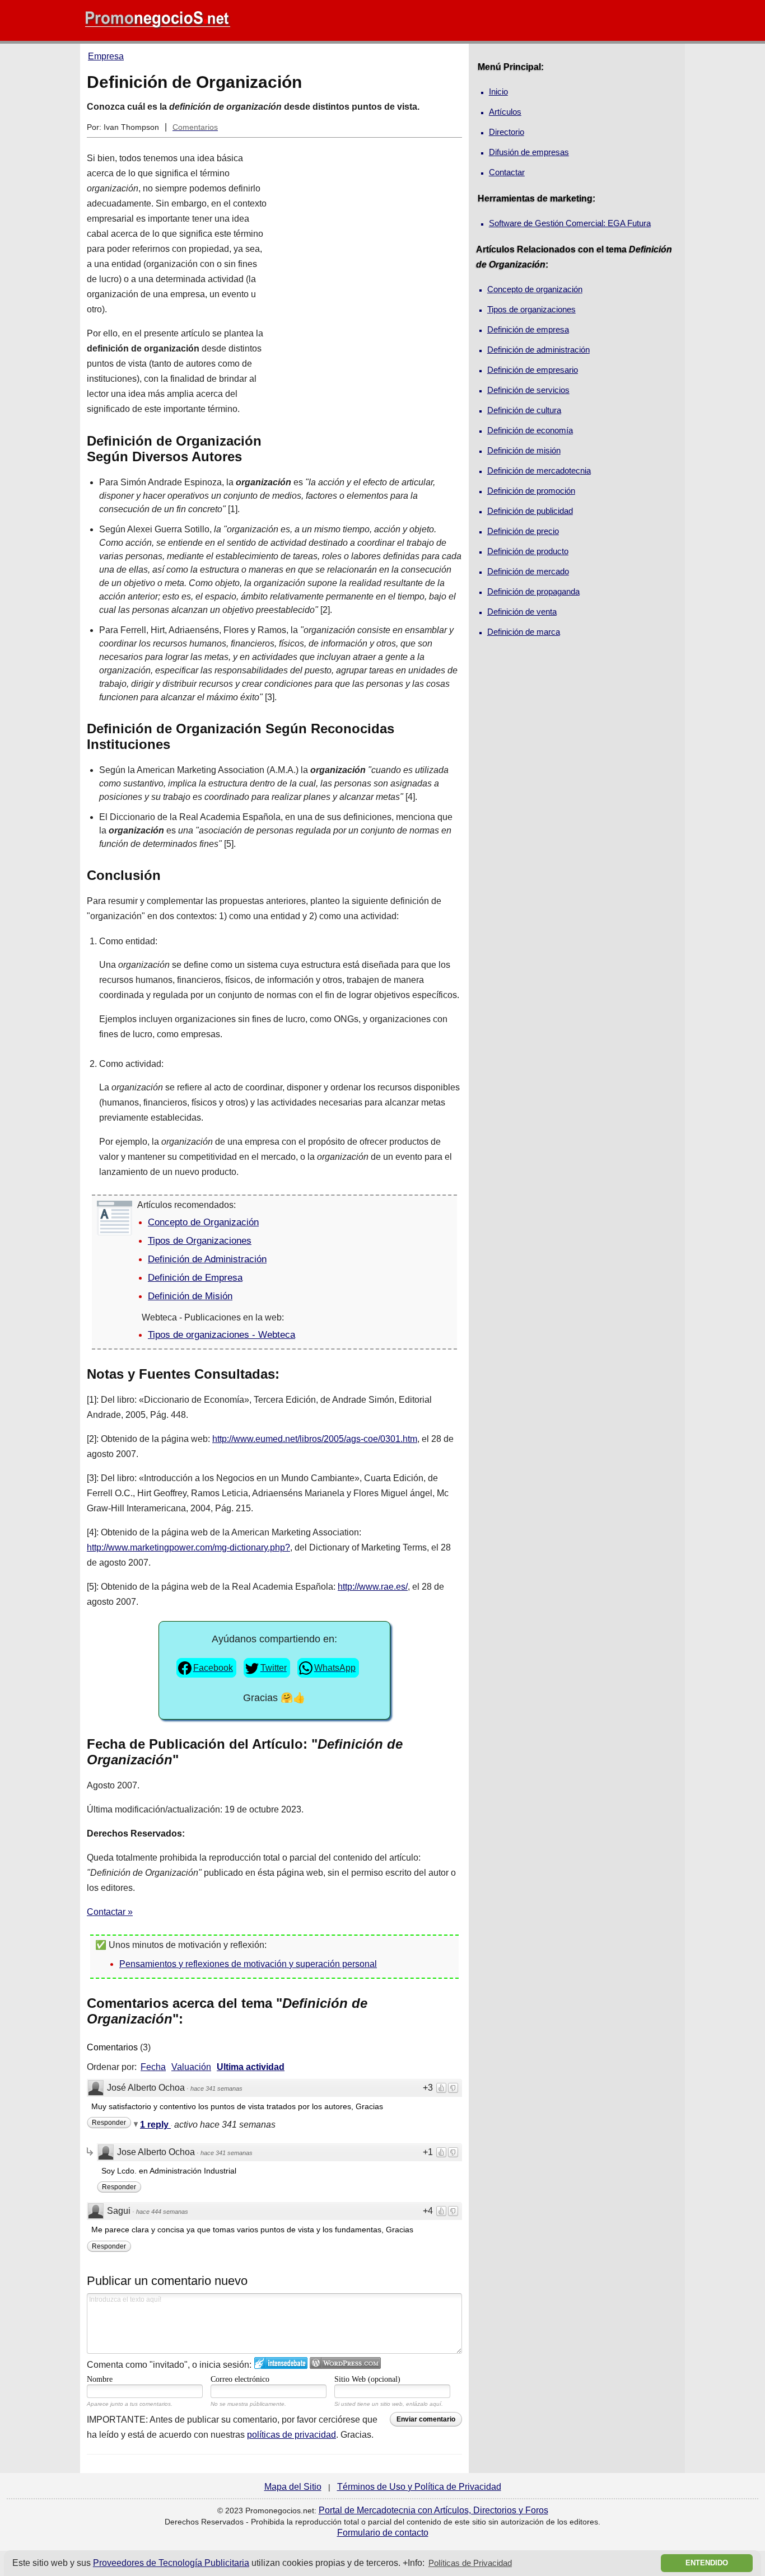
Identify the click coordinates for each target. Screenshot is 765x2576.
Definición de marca (524, 632)
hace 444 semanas (162, 2212)
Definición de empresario (533, 370)
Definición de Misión (190, 1296)
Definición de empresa (528, 329)
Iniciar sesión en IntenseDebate (281, 2363)
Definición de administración (538, 350)
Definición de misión (524, 450)
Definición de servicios (528, 390)
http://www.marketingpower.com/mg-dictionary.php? (188, 1547)
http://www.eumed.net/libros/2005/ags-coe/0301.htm (315, 1439)
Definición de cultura (524, 410)
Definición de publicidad (530, 511)
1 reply (155, 2125)
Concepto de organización (535, 289)
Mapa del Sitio (293, 2487)
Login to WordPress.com (345, 2363)
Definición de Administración (207, 1259)
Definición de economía (530, 430)
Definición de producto (528, 551)
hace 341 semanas (216, 2088)
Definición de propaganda (533, 591)
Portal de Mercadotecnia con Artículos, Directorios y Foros (433, 2510)
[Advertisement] (371, 300)
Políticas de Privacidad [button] (470, 2563)
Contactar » (110, 1912)
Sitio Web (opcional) (367, 2379)
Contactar (507, 172)
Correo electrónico (240, 2379)
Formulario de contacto (383, 2533)
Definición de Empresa (195, 1278)
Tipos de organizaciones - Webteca (221, 1335)
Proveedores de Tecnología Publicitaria (171, 2563)
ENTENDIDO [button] (707, 2563)
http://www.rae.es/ (373, 1587)
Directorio (507, 132)
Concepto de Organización (203, 1222)
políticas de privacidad (291, 2435)
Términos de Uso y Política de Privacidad (419, 2487)
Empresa (106, 56)
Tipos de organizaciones (531, 309)
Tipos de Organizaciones (200, 1241)
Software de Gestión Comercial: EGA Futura (570, 223)
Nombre (100, 2379)
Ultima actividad (251, 2067)
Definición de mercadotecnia (539, 470)
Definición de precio (523, 531)
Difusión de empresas (529, 152)
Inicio (498, 92)
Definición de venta (522, 612)
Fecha (153, 2067)
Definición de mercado (528, 571)
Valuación (191, 2067)
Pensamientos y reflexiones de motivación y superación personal (248, 1964)
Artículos (505, 112)
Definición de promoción (531, 491)
